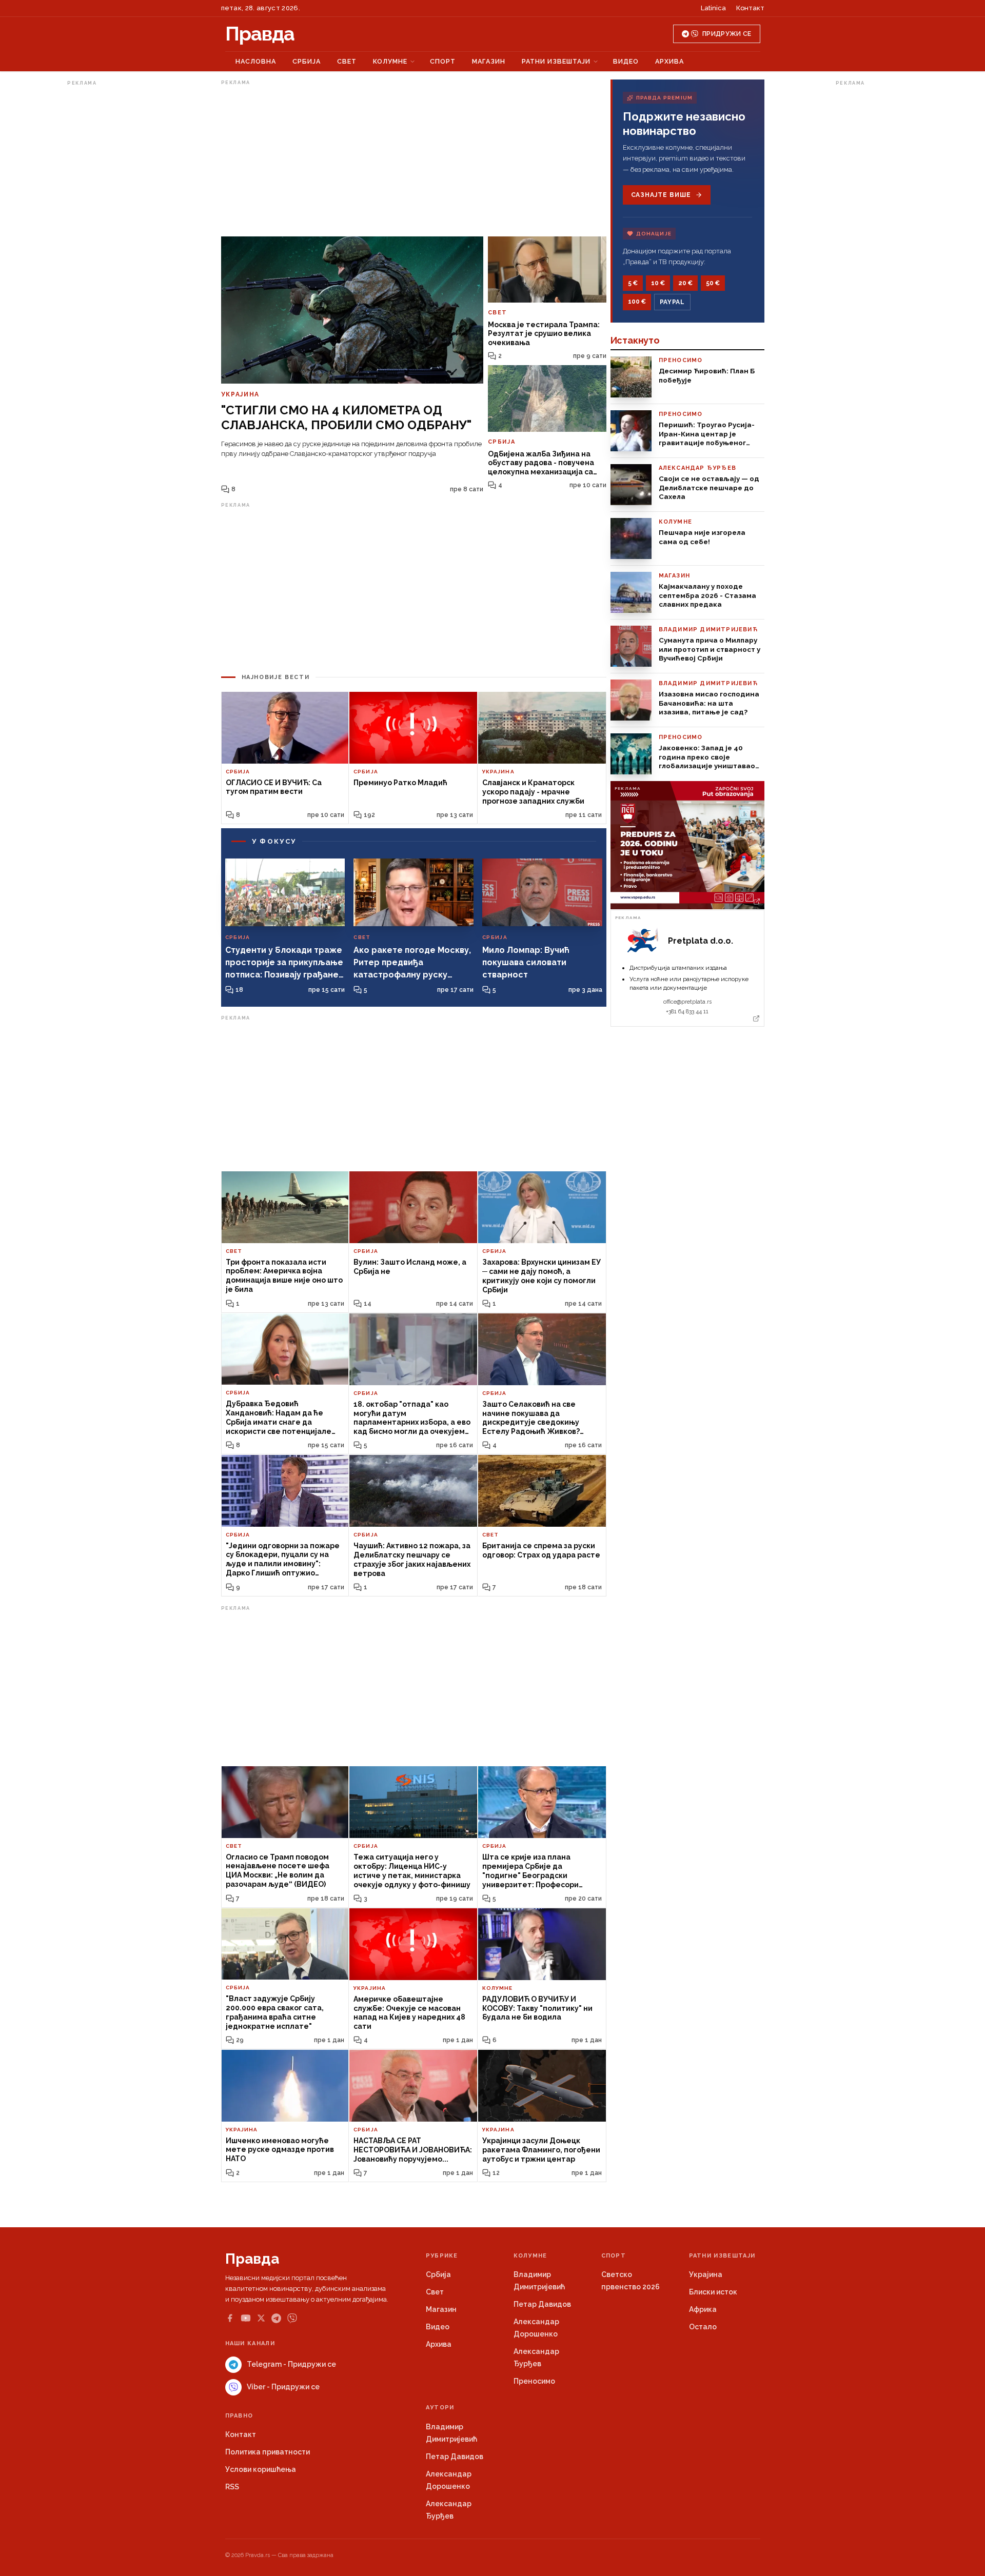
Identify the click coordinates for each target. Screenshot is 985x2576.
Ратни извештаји (556, 61)
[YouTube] (246, 2318)
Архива (669, 61)
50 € (713, 283)
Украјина (706, 2274)
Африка (703, 2309)
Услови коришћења (261, 2469)
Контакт (750, 8)
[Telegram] (276, 2318)
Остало (703, 2327)
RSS (232, 2487)
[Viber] (292, 2318)
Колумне (390, 61)
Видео (626, 61)
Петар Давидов (542, 2304)
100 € (637, 302)
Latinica (713, 8)
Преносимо (534, 2381)
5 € (633, 283)
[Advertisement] (108, 243)
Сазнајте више (661, 195)
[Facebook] (230, 2318)
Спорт (443, 61)
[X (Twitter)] (261, 2318)
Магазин (489, 61)
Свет (347, 61)
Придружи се (727, 34)
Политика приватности (268, 2452)
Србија (307, 61)
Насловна (256, 61)
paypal (672, 302)
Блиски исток (713, 2292)
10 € (658, 283)
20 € (685, 283)
